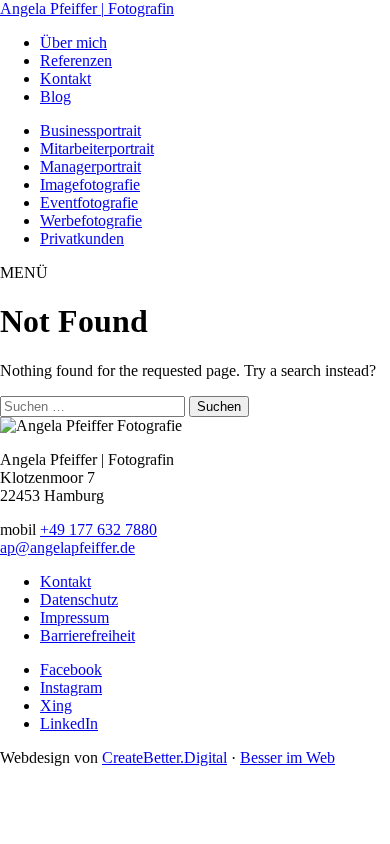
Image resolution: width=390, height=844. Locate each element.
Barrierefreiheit (87, 635)
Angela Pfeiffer (87, 8)
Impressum (74, 617)
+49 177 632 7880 (98, 529)
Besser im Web (287, 757)
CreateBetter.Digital (164, 757)
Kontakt (65, 581)
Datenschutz (79, 599)
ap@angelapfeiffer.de (67, 547)
